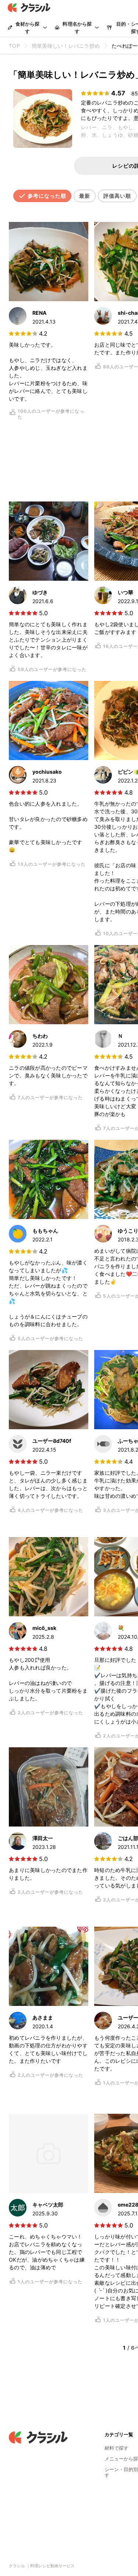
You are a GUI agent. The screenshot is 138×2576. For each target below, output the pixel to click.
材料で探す (116, 2448)
